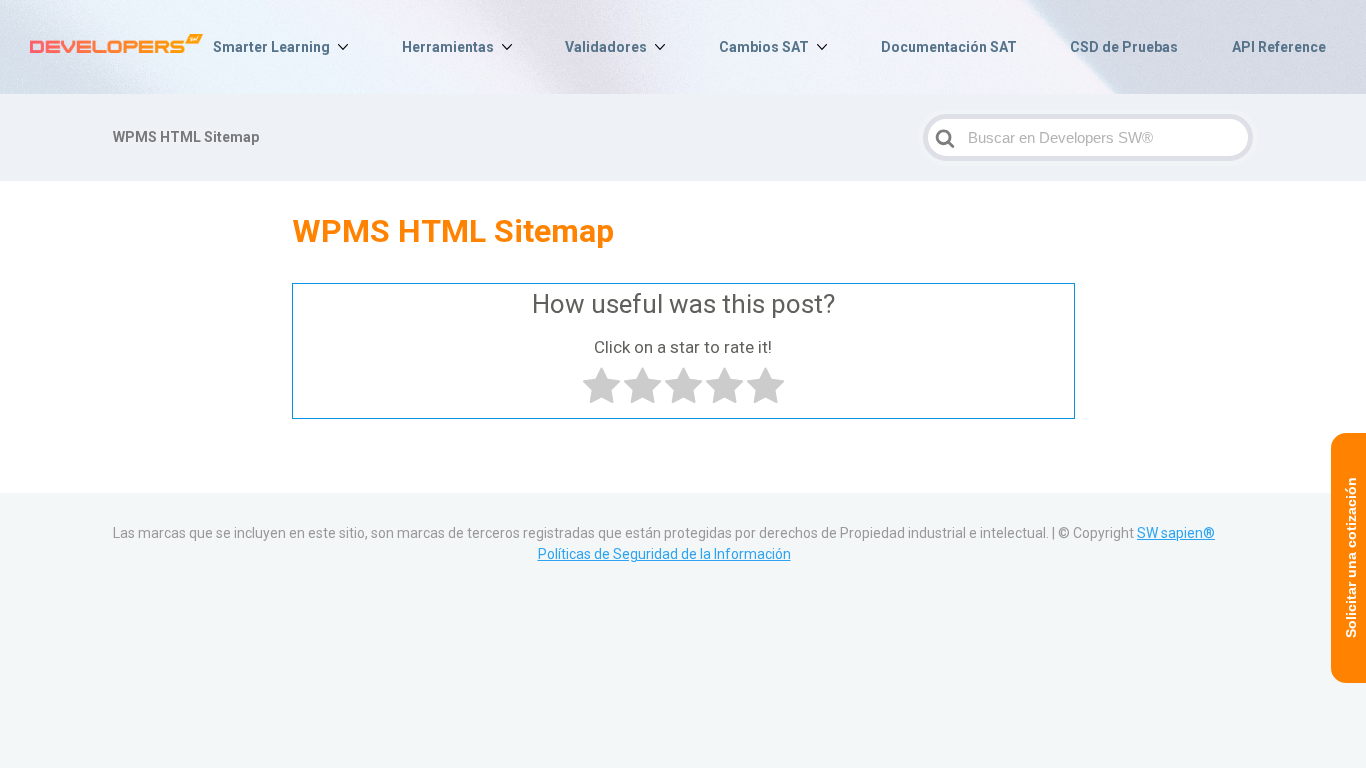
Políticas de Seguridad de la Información (664, 554)
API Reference (1279, 47)
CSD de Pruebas (1124, 47)
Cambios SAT (764, 47)
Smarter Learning (271, 47)
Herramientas (448, 47)
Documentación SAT (949, 47)
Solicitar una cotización (1351, 558)
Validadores (606, 47)
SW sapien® (1176, 533)
